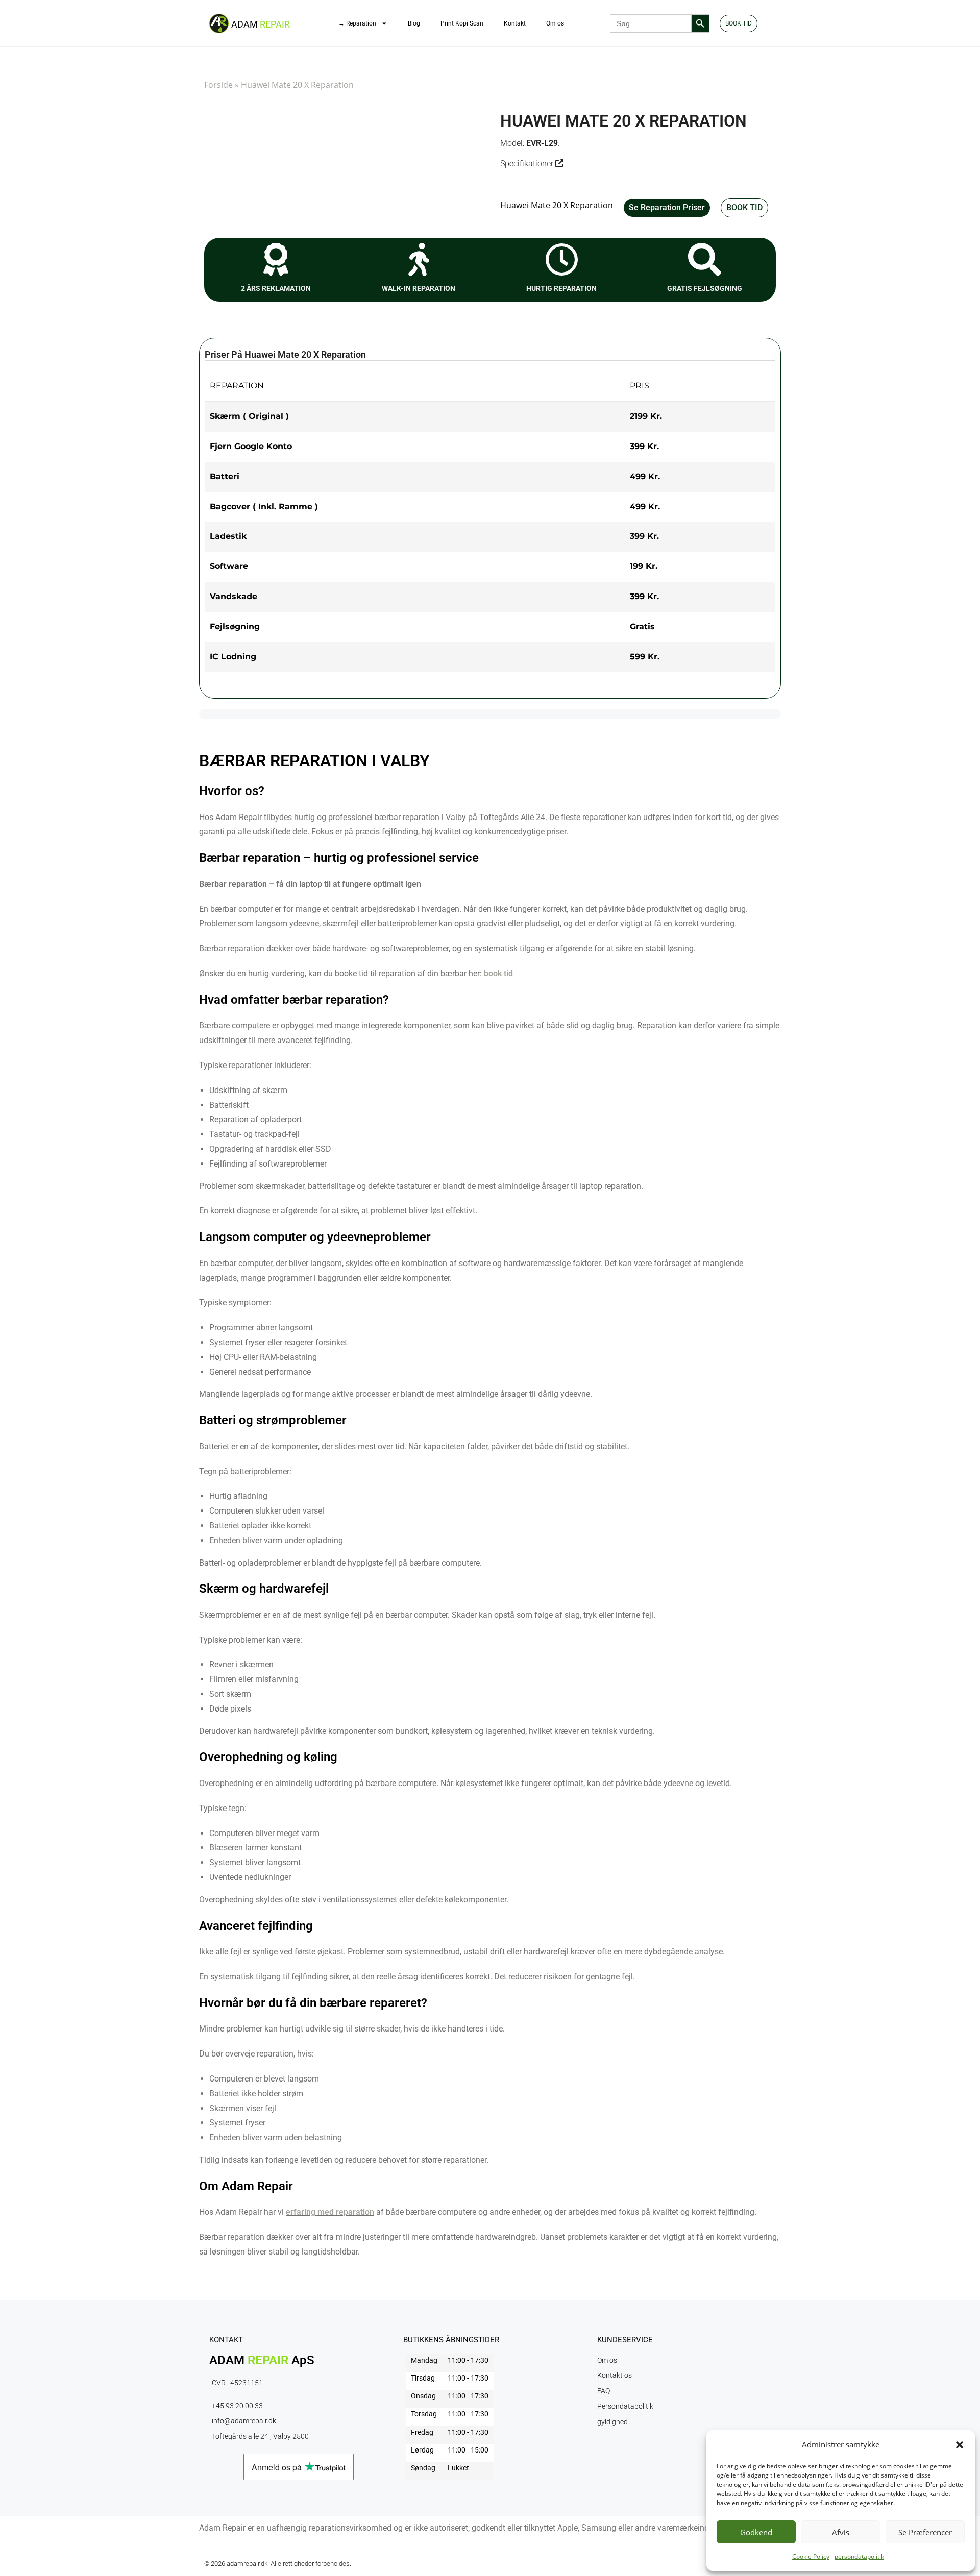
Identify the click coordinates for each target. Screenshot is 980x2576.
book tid (498, 973)
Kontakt (515, 23)
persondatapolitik (859, 2556)
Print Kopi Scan (462, 23)
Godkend (756, 2532)
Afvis (841, 2532)
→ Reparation (357, 23)
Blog (414, 23)
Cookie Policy (811, 2556)
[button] (960, 2445)
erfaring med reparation (330, 2212)
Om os (555, 23)
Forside (218, 85)
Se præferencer (925, 2532)
